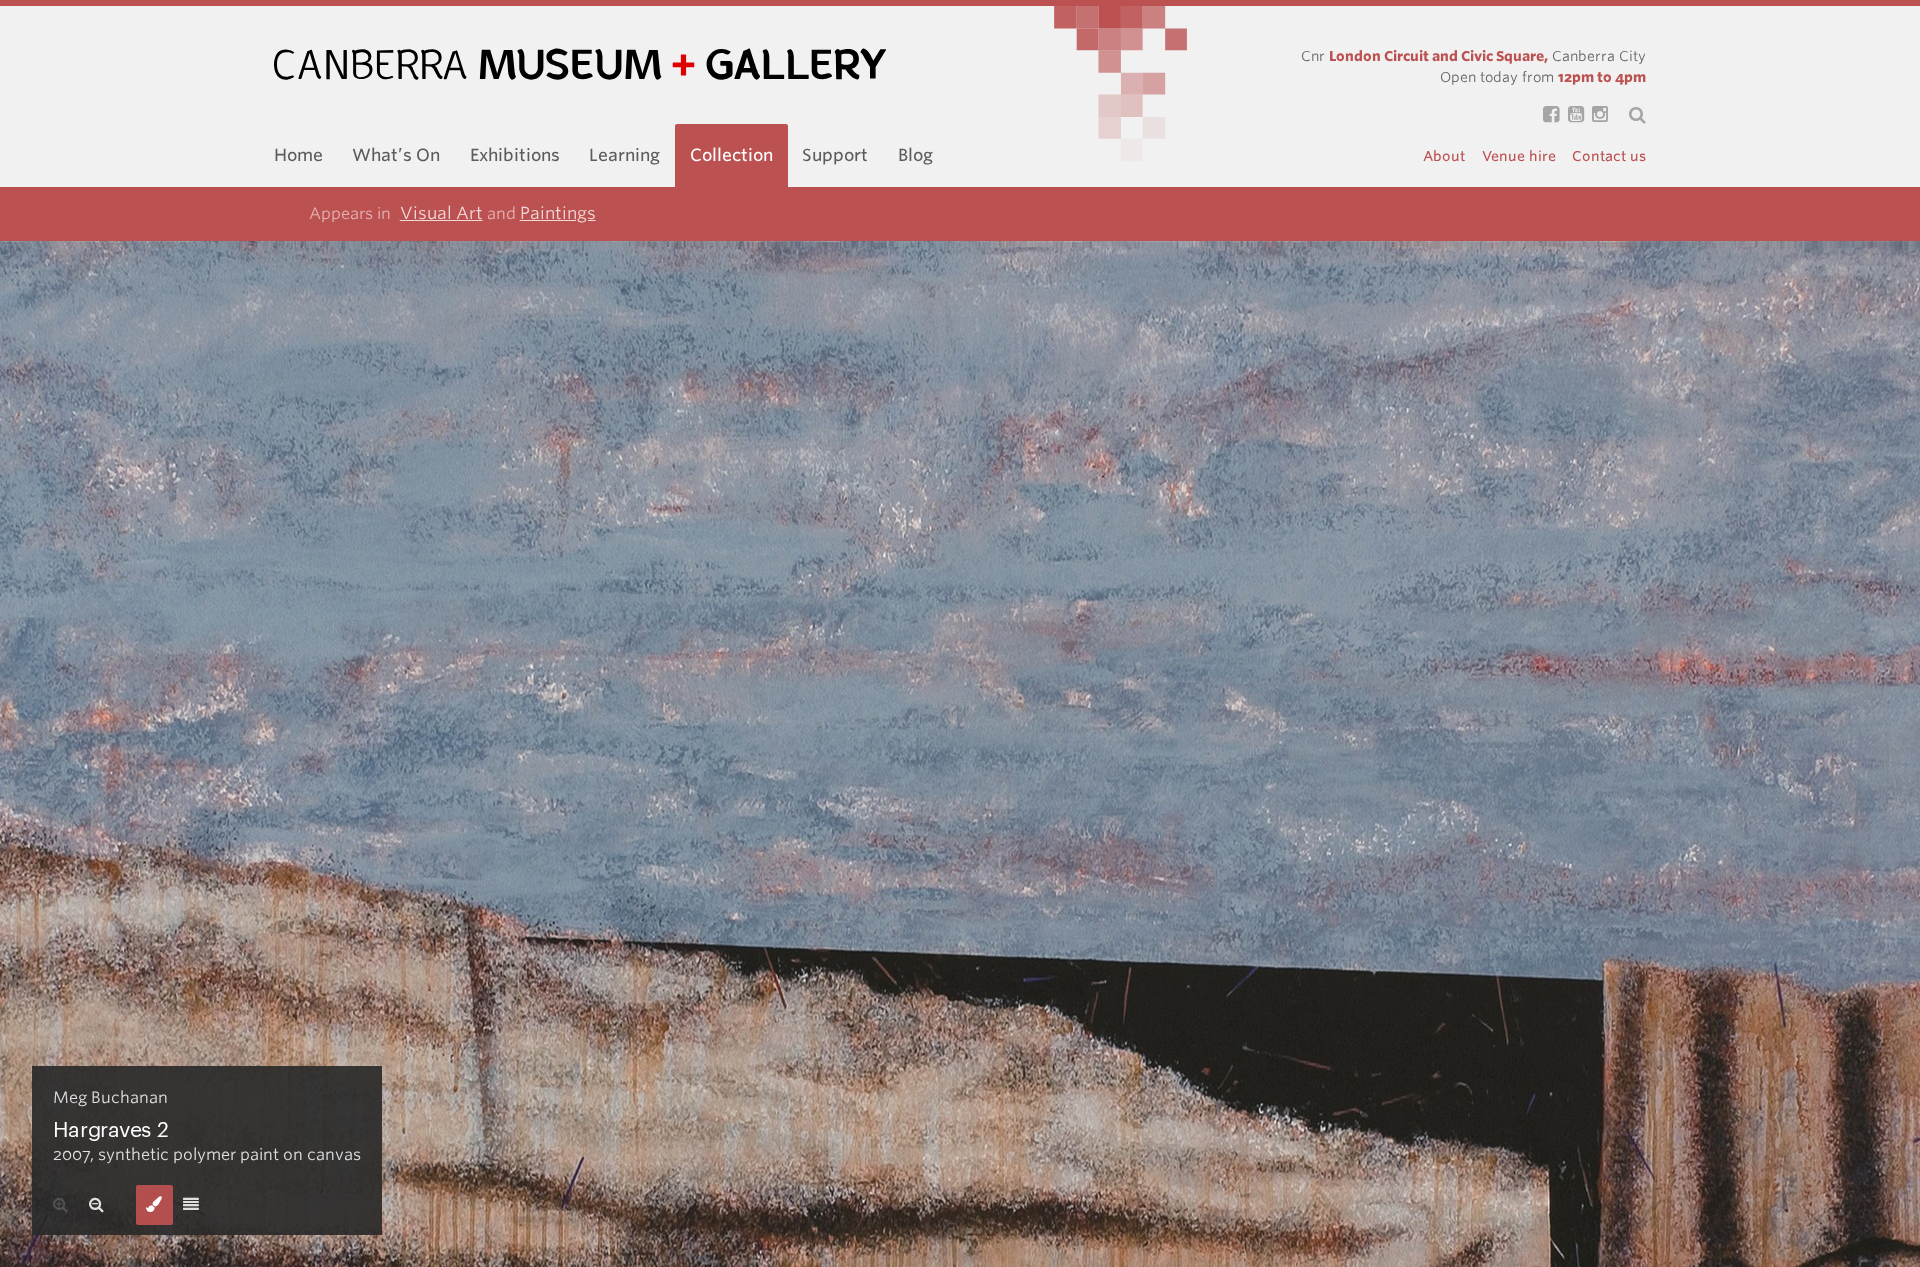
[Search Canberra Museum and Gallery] (1627, 115)
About (1444, 156)
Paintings (558, 213)
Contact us (1609, 156)
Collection (731, 155)
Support (835, 155)
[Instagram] (1596, 115)
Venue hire (1519, 156)
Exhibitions (515, 155)
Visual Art (441, 213)
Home (298, 155)
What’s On (396, 155)
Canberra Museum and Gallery (580, 64)
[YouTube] (1571, 115)
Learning (624, 155)
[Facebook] (1547, 115)
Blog (915, 155)
